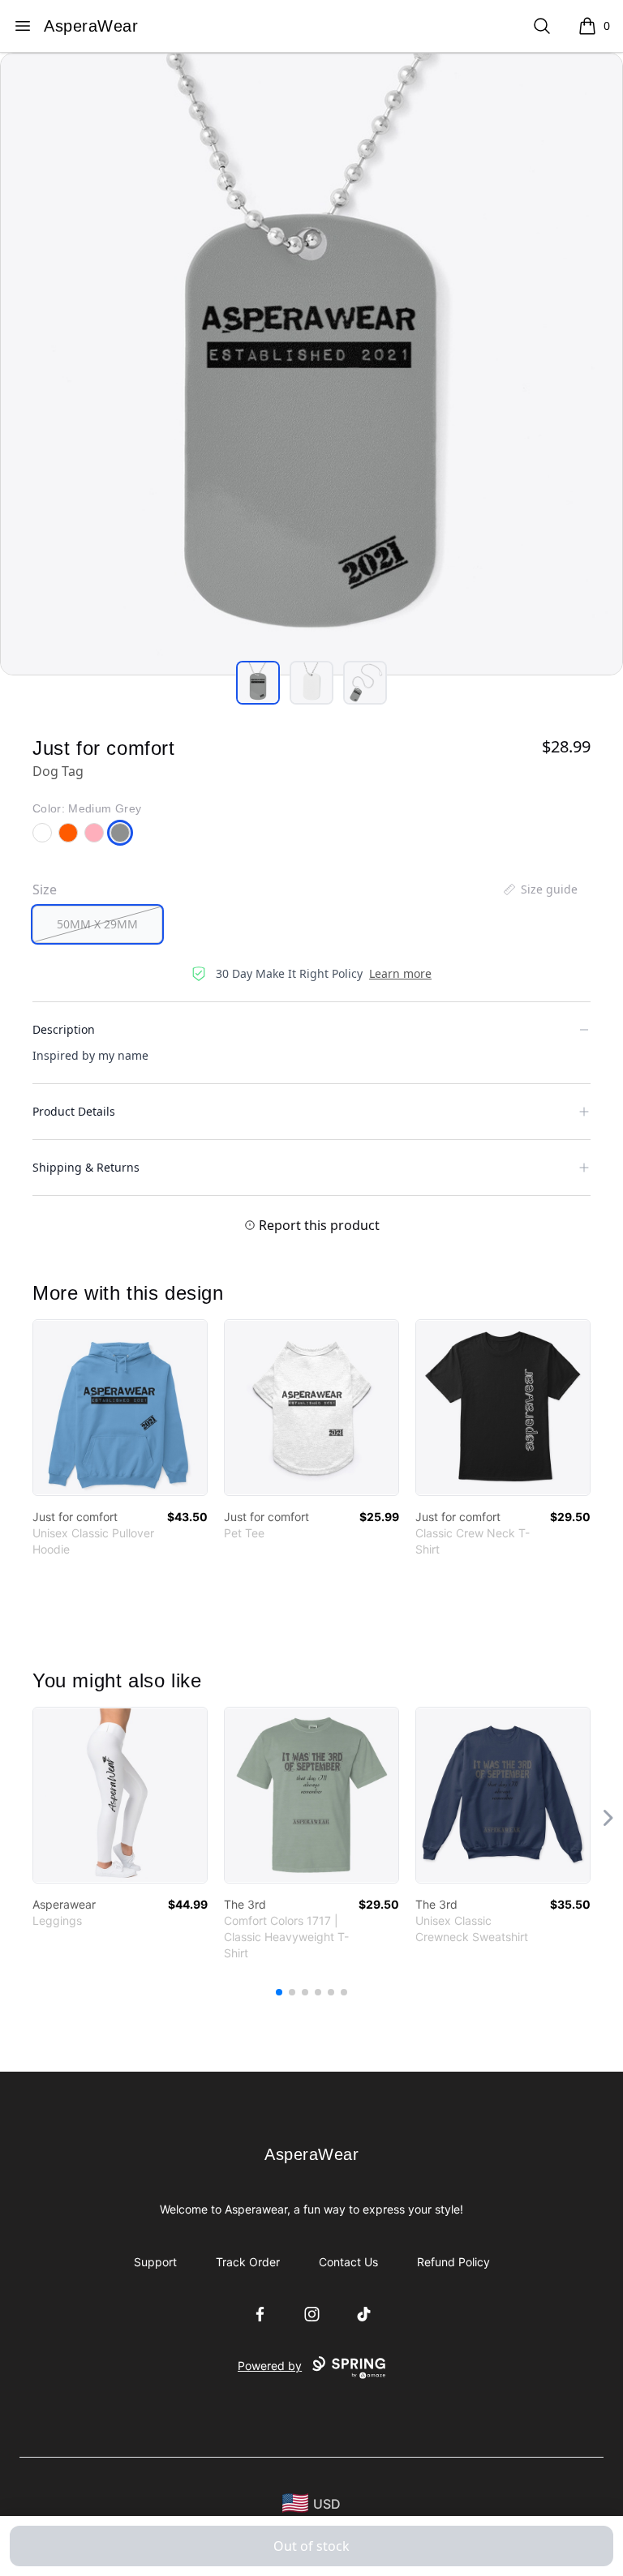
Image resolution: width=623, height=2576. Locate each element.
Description (64, 1029)
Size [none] (45, 889)
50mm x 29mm (97, 924)
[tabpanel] (311, 364)
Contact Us (348, 2262)
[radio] (97, 924)
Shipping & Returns (86, 1167)
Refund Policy (453, 2262)
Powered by (270, 2366)
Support (155, 2262)
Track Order (248, 2262)
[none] (539, 889)
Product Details (74, 1111)
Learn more (400, 973)
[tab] (258, 683)
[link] (120, 1408)
